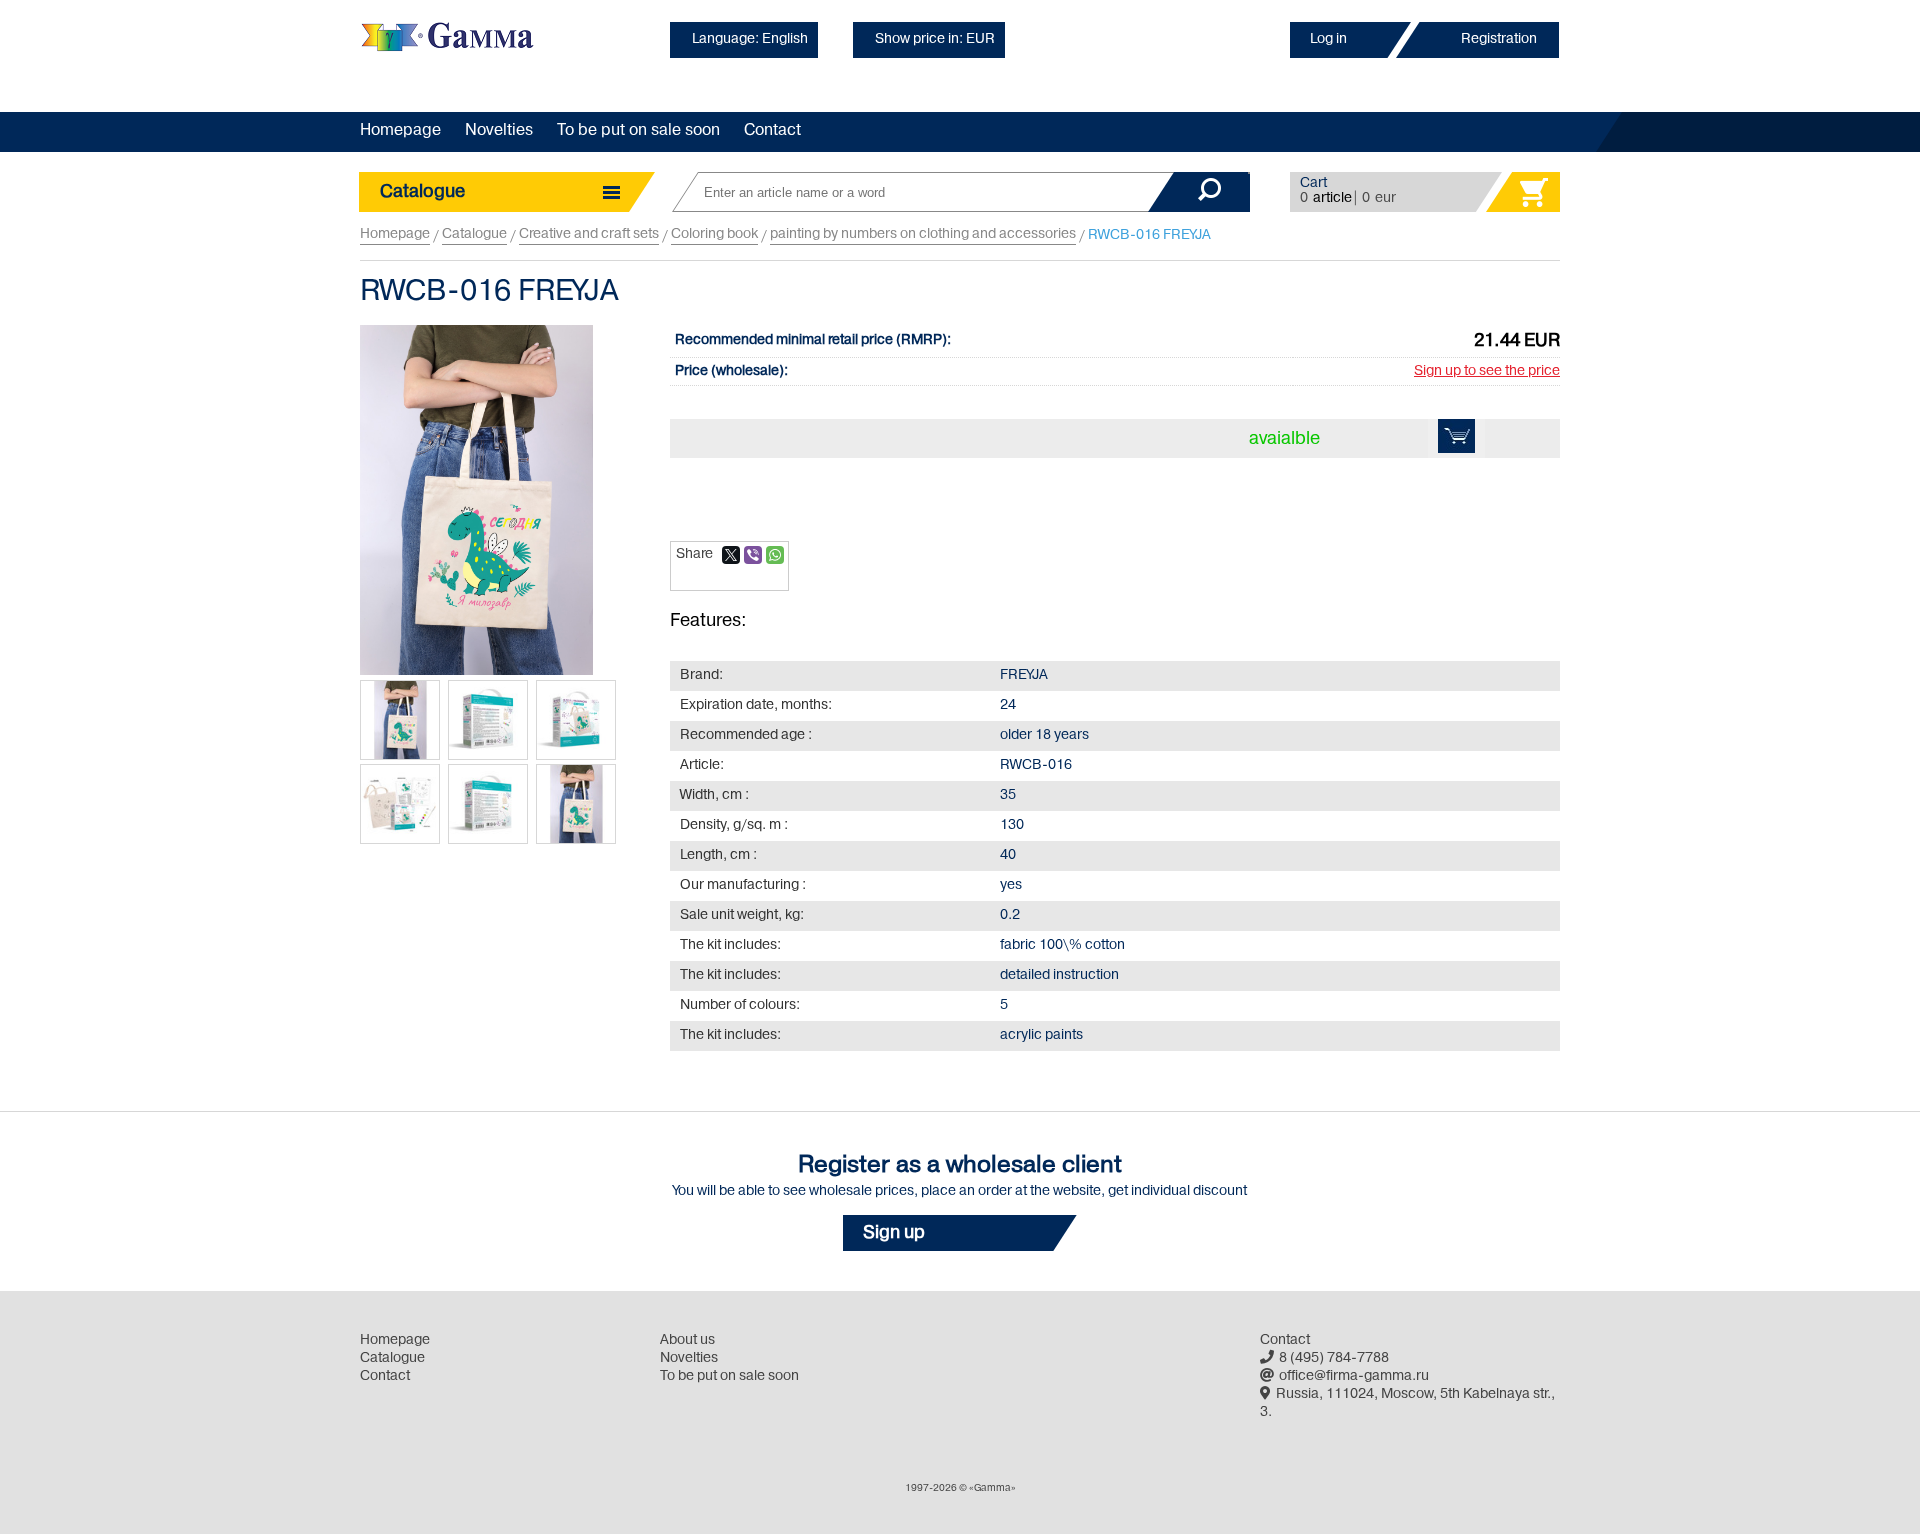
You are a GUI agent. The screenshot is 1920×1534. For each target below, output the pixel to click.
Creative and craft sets (589, 234)
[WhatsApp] (775, 555)
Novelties (499, 131)
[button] (960, 1233)
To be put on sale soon (638, 131)
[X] (731, 555)
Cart (1313, 183)
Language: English (750, 39)
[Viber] (753, 555)
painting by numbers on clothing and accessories (923, 234)
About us (687, 1340)
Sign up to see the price (1487, 371)
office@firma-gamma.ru (1354, 1376)
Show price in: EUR (935, 39)
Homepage (400, 131)
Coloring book (714, 234)
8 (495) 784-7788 (1334, 1358)
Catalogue (474, 234)
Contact (772, 131)
